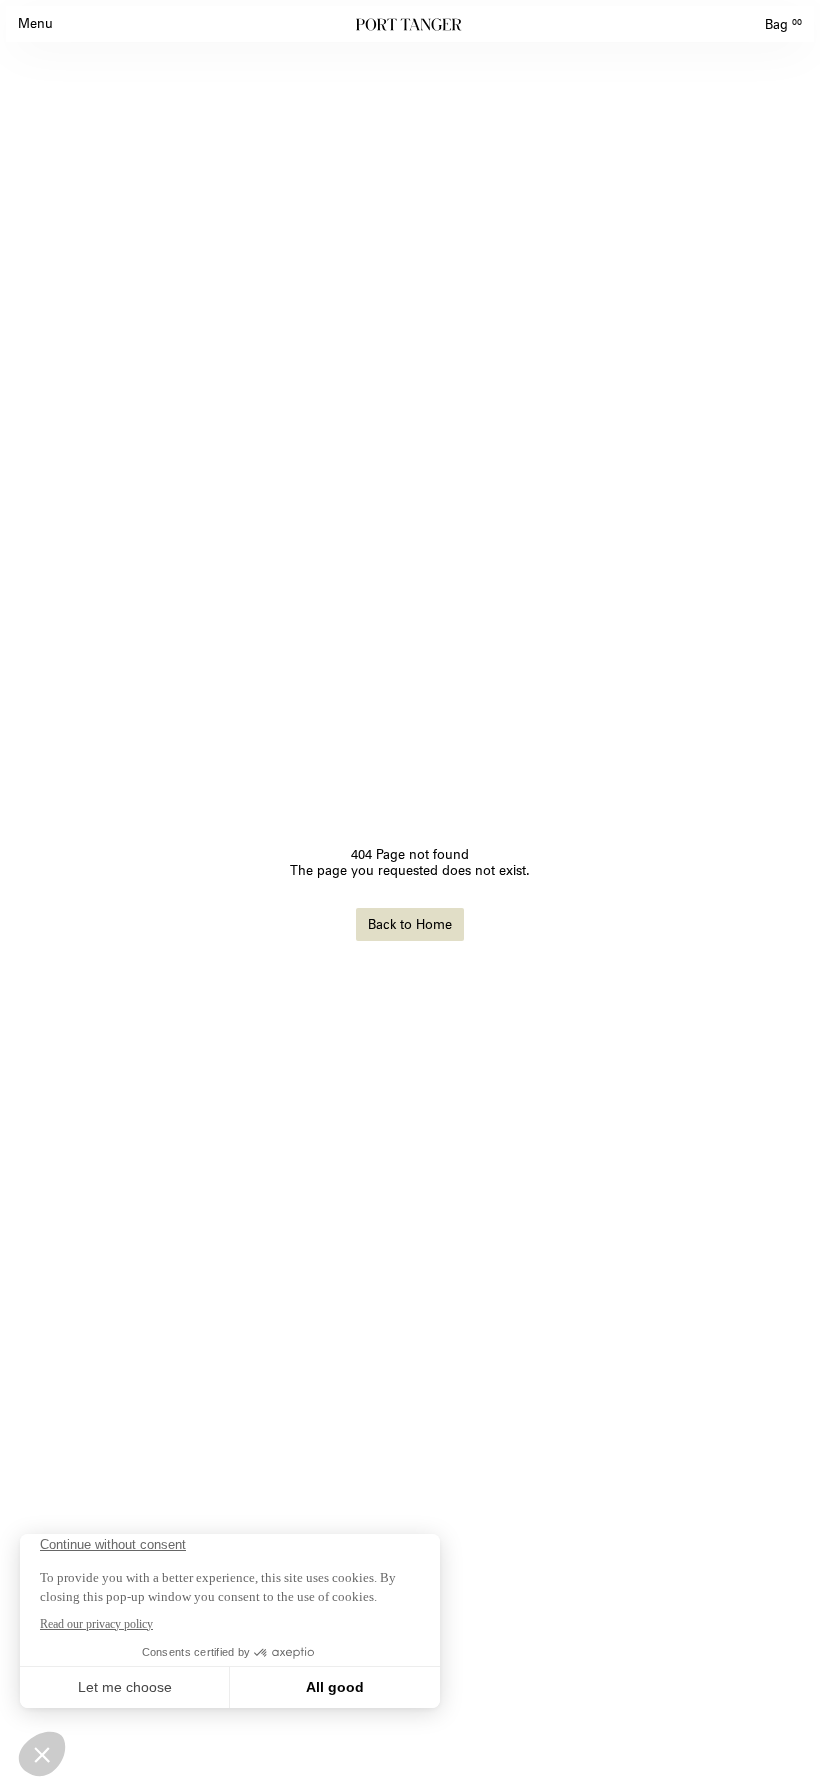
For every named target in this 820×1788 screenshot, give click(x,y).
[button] (35, 24)
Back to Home (410, 924)
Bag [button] (783, 24)
